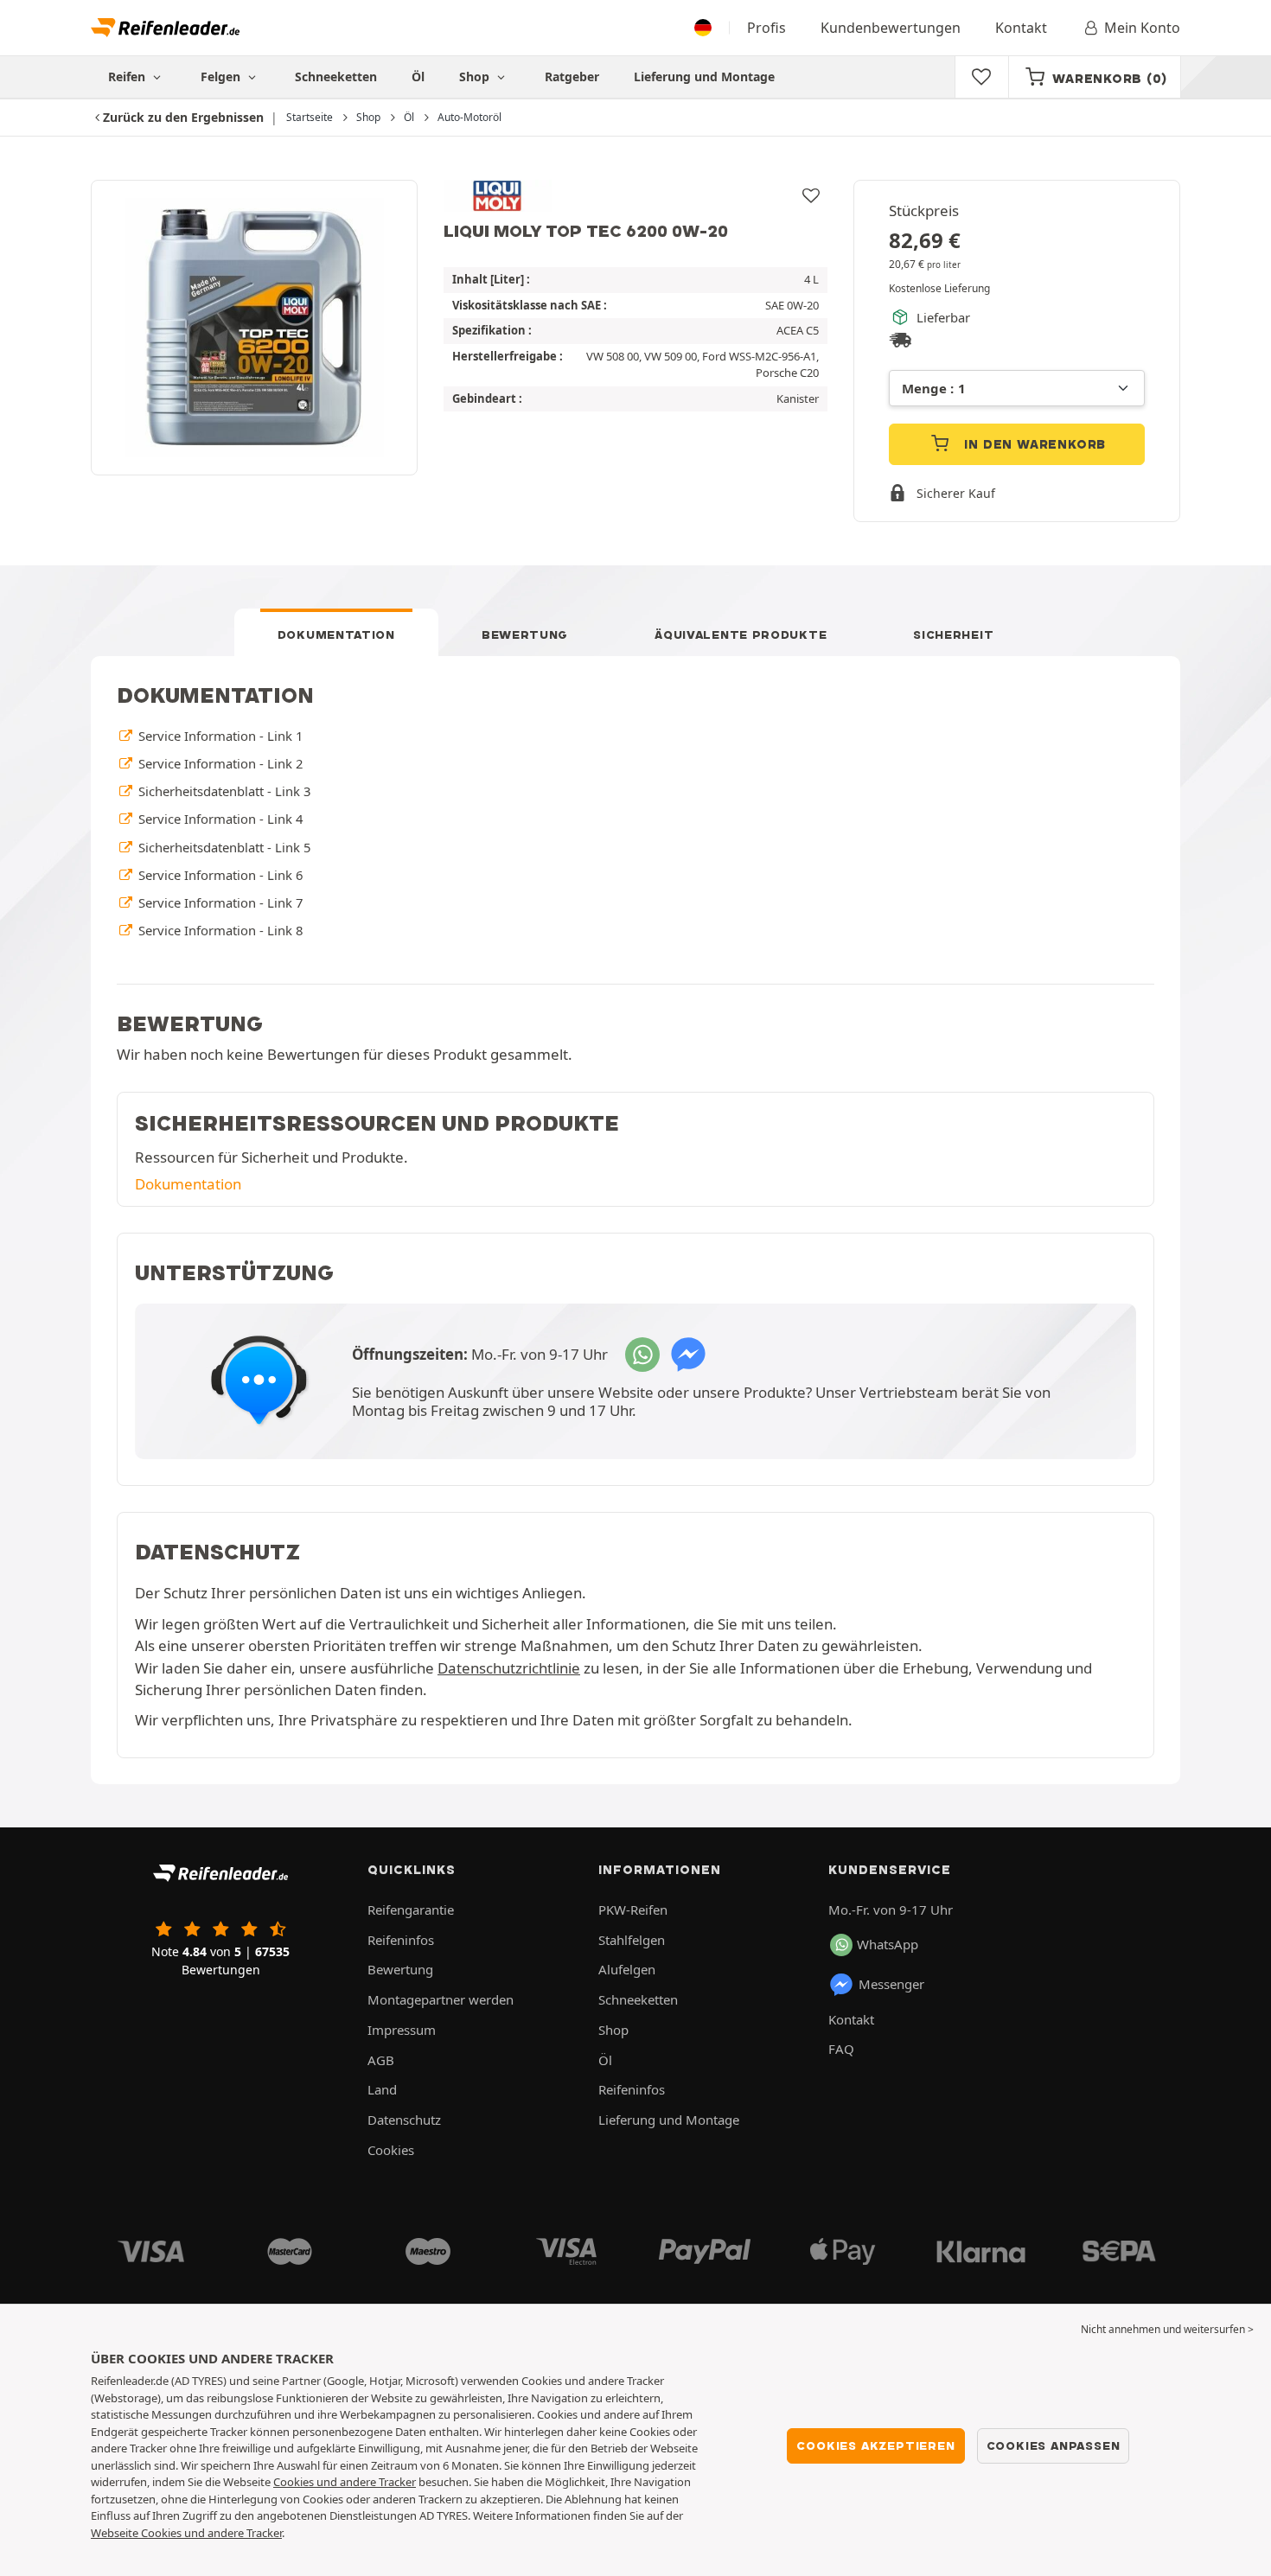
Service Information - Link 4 (219, 819)
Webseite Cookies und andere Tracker (186, 2533)
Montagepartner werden (441, 1999)
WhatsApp (888, 1944)
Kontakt (1021, 28)
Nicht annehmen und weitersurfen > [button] (1167, 2329)
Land (382, 2089)
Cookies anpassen (1054, 2445)
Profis (766, 28)
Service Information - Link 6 (219, 875)
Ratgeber (572, 77)
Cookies (391, 2150)
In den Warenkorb (1034, 444)
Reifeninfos (401, 1940)
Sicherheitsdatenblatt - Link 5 (223, 847)
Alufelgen (627, 1969)
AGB (381, 2060)
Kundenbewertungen (891, 28)
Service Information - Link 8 (219, 930)
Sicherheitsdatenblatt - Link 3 (223, 791)
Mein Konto (1142, 28)
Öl (418, 77)
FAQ (841, 2049)
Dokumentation (336, 634)
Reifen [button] (128, 77)
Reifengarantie (411, 1910)
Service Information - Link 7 (219, 902)
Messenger (891, 1984)
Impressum (402, 2030)
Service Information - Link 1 (219, 736)
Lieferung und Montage (704, 77)
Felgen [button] (222, 77)
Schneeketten (336, 77)
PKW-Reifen (633, 1910)
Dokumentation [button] (188, 1184)
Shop (476, 77)
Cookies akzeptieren (875, 2445)
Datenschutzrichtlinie (509, 1668)
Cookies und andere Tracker (345, 2482)
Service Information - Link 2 (219, 763)
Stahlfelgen (632, 1940)
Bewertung (525, 634)
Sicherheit (953, 634)
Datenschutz (404, 2120)
